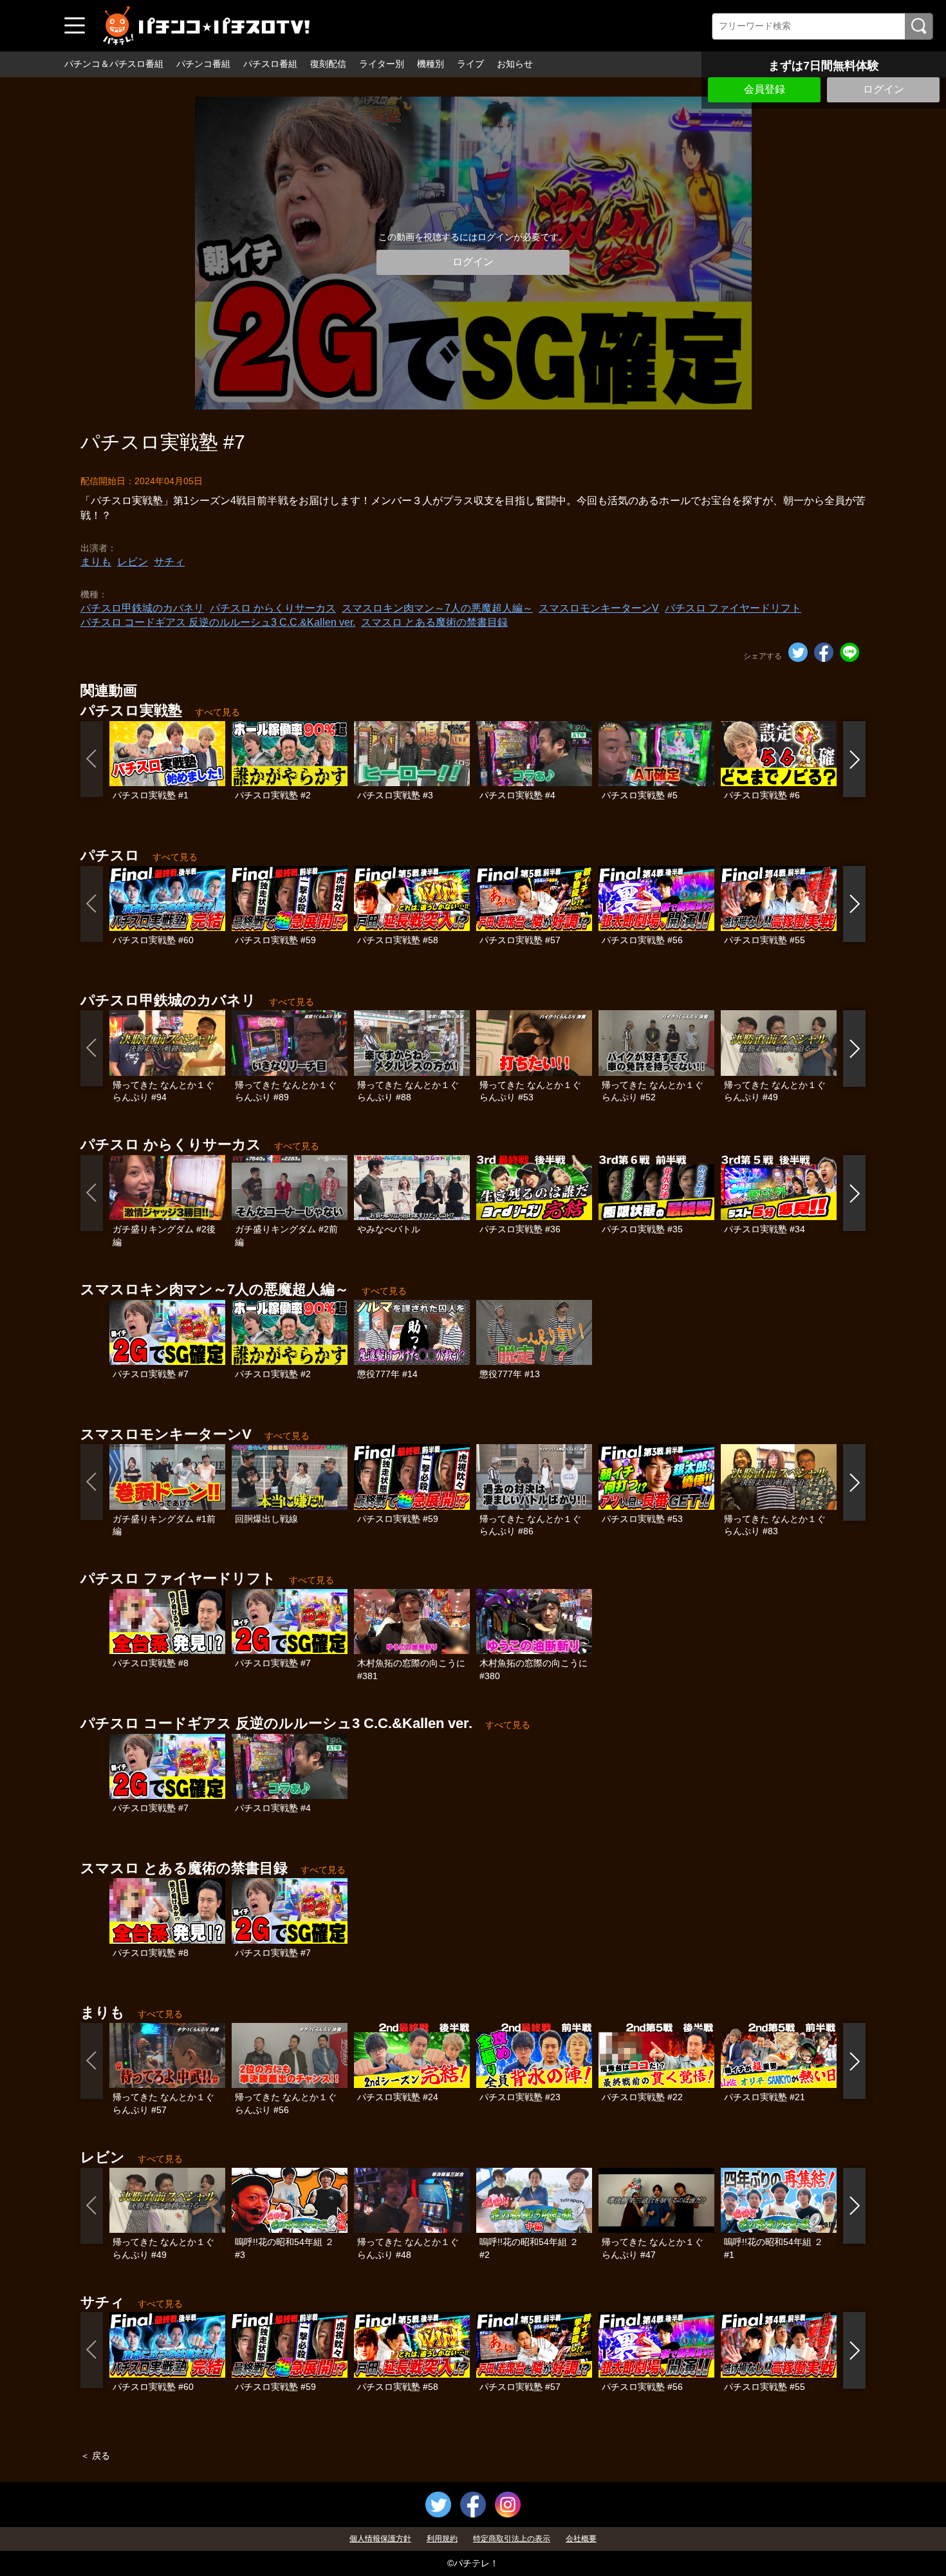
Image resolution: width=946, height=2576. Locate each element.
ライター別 (382, 64)
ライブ (470, 64)
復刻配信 (328, 64)
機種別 (431, 64)
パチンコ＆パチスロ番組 (114, 64)
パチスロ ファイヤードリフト (733, 608)
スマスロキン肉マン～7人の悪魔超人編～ (437, 608)
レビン (133, 562)
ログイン (884, 89)
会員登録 (765, 89)
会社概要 (581, 2539)
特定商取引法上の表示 (512, 2539)
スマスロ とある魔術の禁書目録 (434, 622)
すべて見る (218, 712)
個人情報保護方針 (380, 2539)
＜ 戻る (95, 2456)
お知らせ (515, 64)
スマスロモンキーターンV (599, 608)
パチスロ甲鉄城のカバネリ (142, 608)
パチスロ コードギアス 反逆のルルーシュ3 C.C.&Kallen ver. (218, 622)
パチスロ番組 (270, 64)
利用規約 (442, 2539)
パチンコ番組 (203, 64)
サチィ (169, 562)
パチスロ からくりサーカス (273, 608)
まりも (96, 562)
